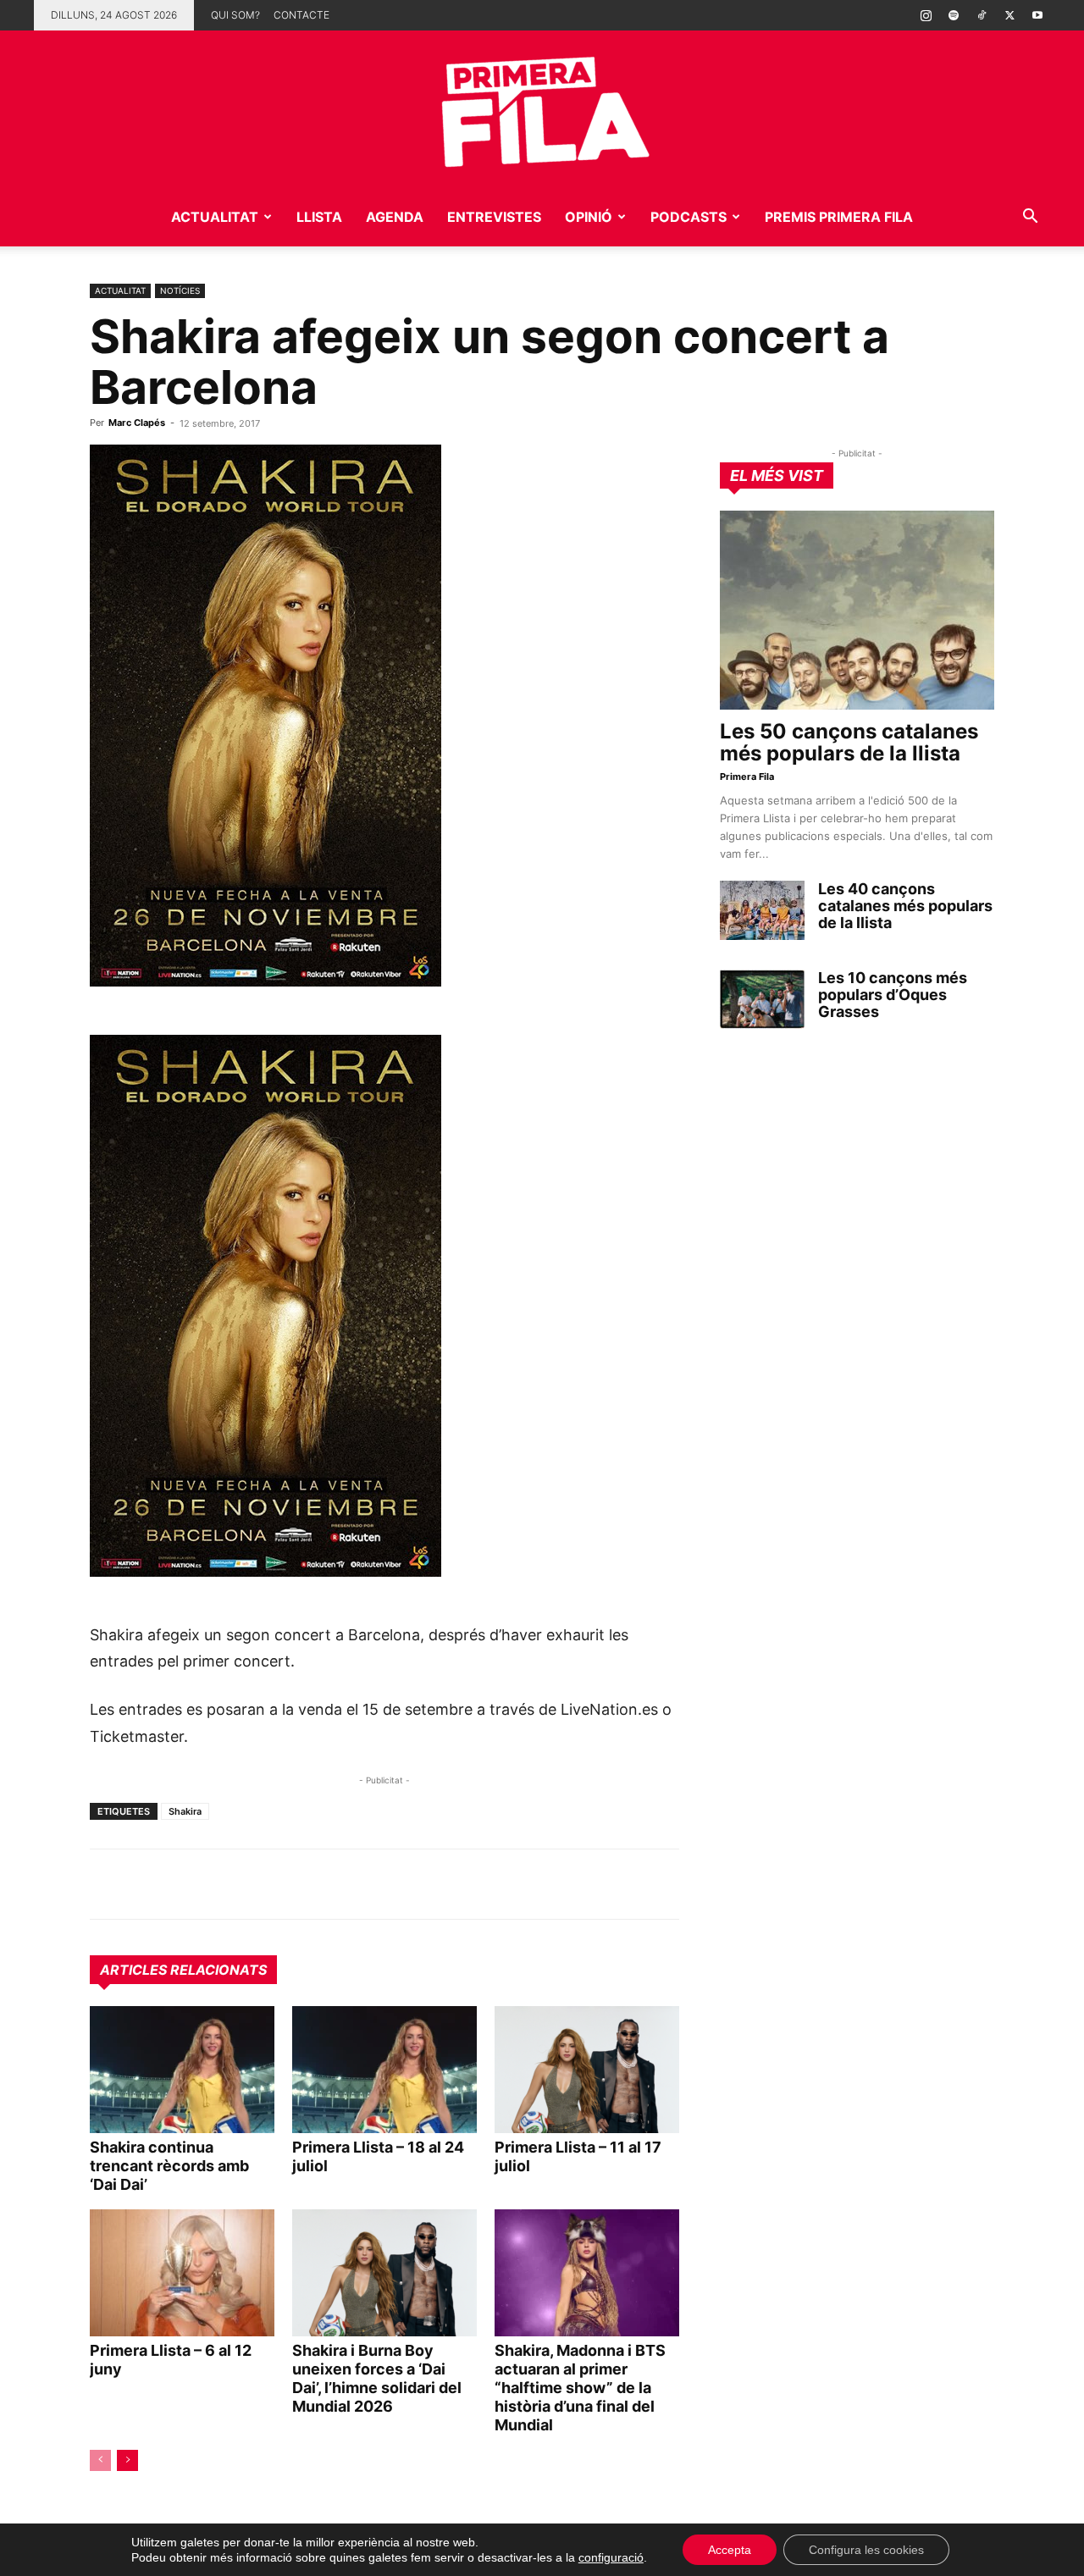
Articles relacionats (183, 1970)
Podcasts (689, 217)
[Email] (263, 1884)
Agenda (395, 217)
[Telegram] (146, 1884)
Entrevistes (494, 217)
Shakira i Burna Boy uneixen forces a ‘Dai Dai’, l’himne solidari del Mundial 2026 (377, 2378)
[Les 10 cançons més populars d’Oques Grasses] (762, 999)
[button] (1030, 218)
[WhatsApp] (107, 1884)
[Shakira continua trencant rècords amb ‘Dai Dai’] (182, 2070)
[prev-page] (100, 2460)
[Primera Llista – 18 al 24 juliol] (384, 2070)
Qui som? (235, 15)
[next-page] (127, 2460)
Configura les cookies (866, 2550)
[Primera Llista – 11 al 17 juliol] (587, 2070)
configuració (611, 2557)
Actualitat (215, 217)
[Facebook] (224, 1884)
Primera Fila (747, 777)
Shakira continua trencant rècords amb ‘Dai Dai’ (169, 2166)
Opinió (589, 217)
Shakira (185, 1811)
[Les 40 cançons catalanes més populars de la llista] (762, 910)
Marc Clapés (137, 423)
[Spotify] (954, 15)
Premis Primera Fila (839, 217)
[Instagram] (926, 15)
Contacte (301, 15)
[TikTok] (982, 15)
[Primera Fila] (542, 109)
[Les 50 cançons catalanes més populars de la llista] (857, 610)
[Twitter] (1009, 15)
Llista (319, 217)
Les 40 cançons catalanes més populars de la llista (905, 906)
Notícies (180, 290)
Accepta (730, 2550)
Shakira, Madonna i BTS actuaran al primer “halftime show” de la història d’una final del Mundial (580, 2388)
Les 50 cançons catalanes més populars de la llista (849, 742)
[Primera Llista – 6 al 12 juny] (182, 2273)
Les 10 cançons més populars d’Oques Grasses (893, 995)
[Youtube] (1037, 15)
